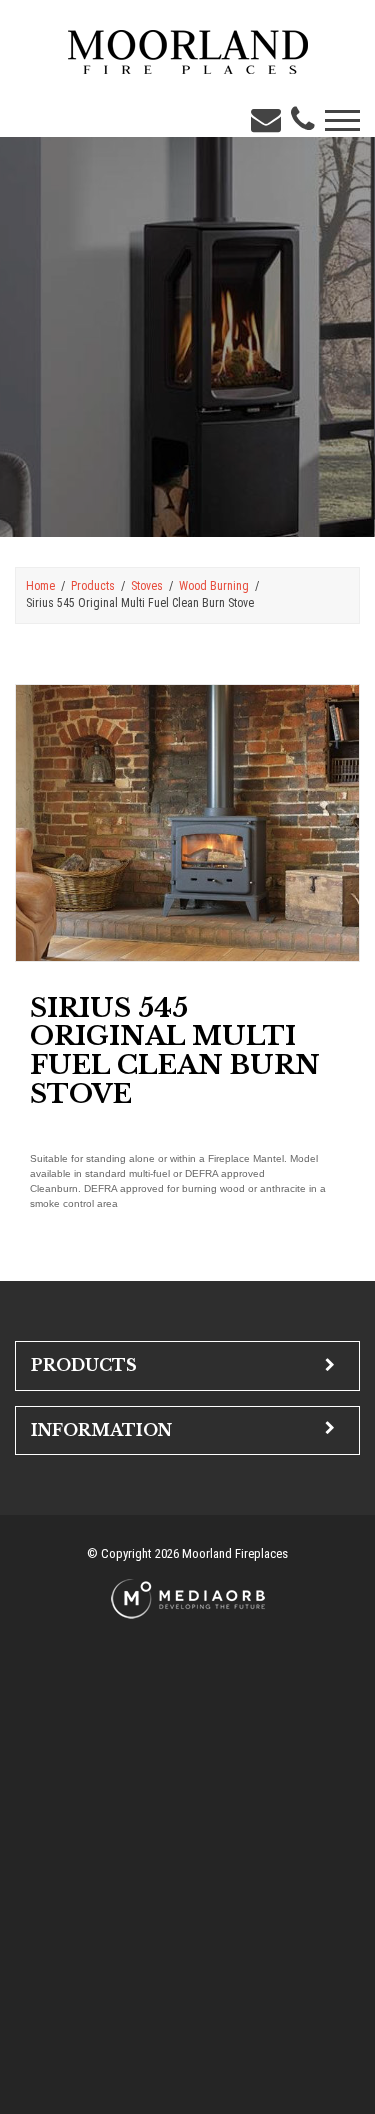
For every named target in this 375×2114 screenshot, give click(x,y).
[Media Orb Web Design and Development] (188, 1597)
